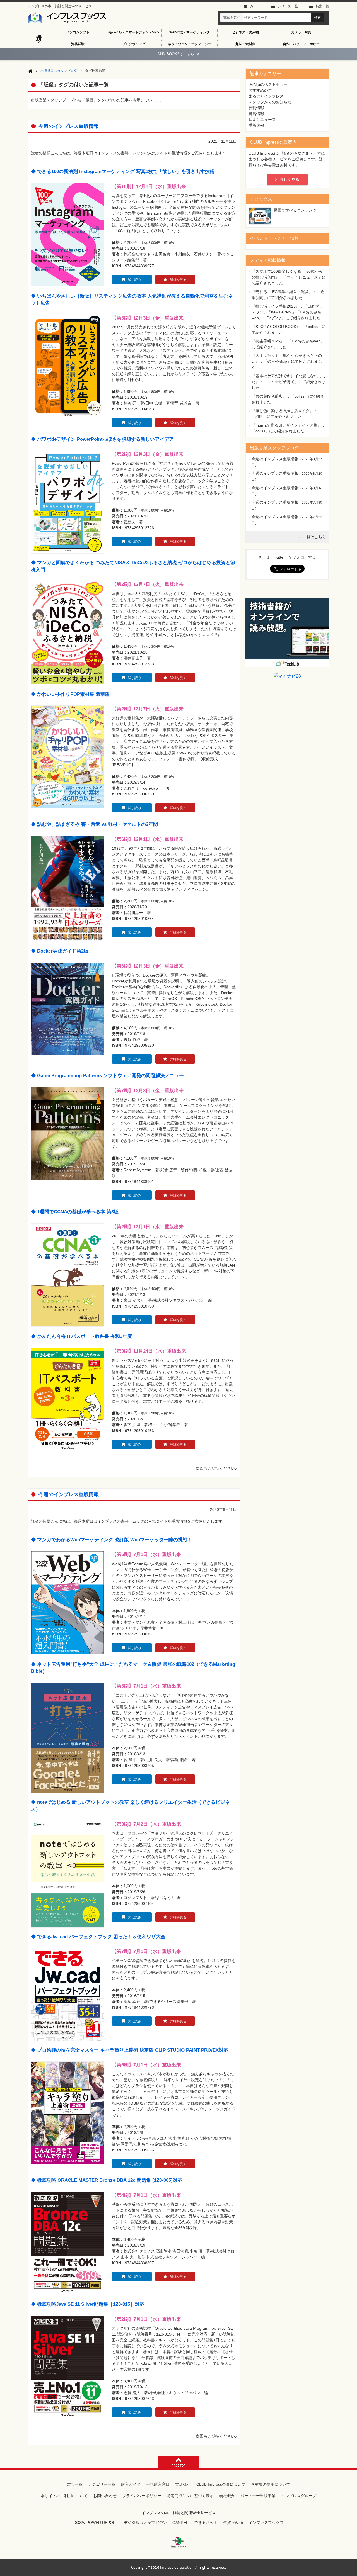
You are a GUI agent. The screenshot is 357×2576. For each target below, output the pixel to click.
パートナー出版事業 (258, 2496)
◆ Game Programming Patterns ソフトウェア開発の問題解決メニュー (107, 1076)
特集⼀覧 (322, 6)
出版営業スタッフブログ (59, 71)
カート (255, 6)
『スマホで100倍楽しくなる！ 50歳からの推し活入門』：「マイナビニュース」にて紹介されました (289, 277)
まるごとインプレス (266, 96)
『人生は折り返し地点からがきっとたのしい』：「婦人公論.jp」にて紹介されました (289, 361)
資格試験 (78, 44)
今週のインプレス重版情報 (69, 126)
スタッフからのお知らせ (270, 102)
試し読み (134, 280)
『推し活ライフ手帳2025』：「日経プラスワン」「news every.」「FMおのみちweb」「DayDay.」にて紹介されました (287, 312)
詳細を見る (178, 280)
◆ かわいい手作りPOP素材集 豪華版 (70, 694)
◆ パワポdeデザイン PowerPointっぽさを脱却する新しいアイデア (102, 439)
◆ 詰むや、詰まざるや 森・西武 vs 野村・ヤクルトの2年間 (94, 824)
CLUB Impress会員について (221, 2484)
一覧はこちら (314, 537)
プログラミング (134, 44)
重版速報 (256, 125)
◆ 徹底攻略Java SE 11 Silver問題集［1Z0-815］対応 (88, 2304)
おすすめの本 (260, 90)
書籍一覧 (75, 2484)
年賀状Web (233, 2523)
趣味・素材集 (245, 44)
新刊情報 (256, 108)
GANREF (180, 2523)
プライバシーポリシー (142, 2496)
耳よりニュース (262, 120)
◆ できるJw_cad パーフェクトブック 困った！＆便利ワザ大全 (98, 1937)
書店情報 (256, 114)
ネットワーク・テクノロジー (190, 44)
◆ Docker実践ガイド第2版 (60, 951)
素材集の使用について (271, 2484)
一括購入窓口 (158, 2484)
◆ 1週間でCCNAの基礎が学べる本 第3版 (75, 1212)
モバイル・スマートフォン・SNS (134, 32)
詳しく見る (290, 179)
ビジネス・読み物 (245, 32)
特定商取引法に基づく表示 (190, 2496)
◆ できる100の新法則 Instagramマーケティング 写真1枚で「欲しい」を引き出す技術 (123, 171)
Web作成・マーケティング (190, 32)
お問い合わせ (105, 2496)
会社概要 (227, 2496)
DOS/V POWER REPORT (96, 2523)
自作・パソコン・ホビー (301, 44)
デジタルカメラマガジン (145, 2523)
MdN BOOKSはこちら (178, 54)
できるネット (206, 2523)
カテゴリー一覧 (102, 2484)
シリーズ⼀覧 (288, 6)
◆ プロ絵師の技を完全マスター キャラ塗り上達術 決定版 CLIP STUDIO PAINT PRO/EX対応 (130, 2050)
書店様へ (183, 2484)
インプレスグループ (299, 2496)
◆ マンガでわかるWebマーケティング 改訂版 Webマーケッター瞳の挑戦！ (112, 1540)
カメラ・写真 (301, 32)
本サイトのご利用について (64, 2496)
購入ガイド (131, 2484)
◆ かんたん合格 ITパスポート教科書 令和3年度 (81, 1336)
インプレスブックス (266, 2523)
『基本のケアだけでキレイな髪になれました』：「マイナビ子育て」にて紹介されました (289, 382)
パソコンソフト (78, 32)
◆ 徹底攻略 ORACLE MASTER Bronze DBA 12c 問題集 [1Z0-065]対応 (107, 2180)
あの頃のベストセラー (268, 84)
